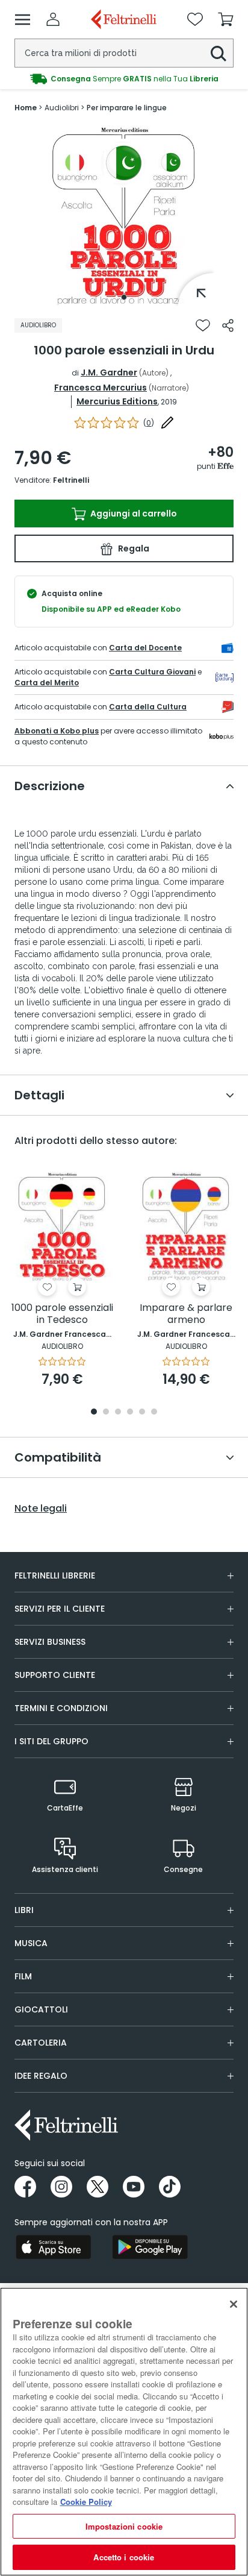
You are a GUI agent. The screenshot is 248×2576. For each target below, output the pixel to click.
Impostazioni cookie (124, 2526)
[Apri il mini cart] (226, 19)
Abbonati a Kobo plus (57, 731)
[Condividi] (228, 325)
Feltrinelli (71, 480)
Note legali (41, 1509)
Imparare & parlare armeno (186, 1314)
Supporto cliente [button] (55, 1675)
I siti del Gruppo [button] (51, 1741)
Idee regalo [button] (41, 2076)
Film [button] (23, 1976)
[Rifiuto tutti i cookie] (234, 2304)
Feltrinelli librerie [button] (55, 1575)
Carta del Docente (145, 648)
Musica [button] (31, 1943)
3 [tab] (118, 1412)
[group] (124, 79)
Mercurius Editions (117, 401)
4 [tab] (130, 1412)
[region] (124, 2432)
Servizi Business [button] (50, 1642)
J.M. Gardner (109, 372)
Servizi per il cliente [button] (60, 1609)
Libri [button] (24, 1910)
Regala (133, 548)
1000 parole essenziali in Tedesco (62, 1314)
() (149, 423)
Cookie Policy (86, 2502)
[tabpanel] (124, 216)
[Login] (53, 19)
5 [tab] (142, 1412)
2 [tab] (106, 1412)
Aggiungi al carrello (133, 514)
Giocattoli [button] (41, 2009)
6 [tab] (154, 1412)
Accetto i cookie (124, 2557)
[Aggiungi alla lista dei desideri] (203, 325)
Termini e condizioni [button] (61, 1708)
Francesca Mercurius (101, 388)
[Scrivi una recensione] (167, 423)
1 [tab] (124, 297)
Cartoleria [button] (41, 2043)
